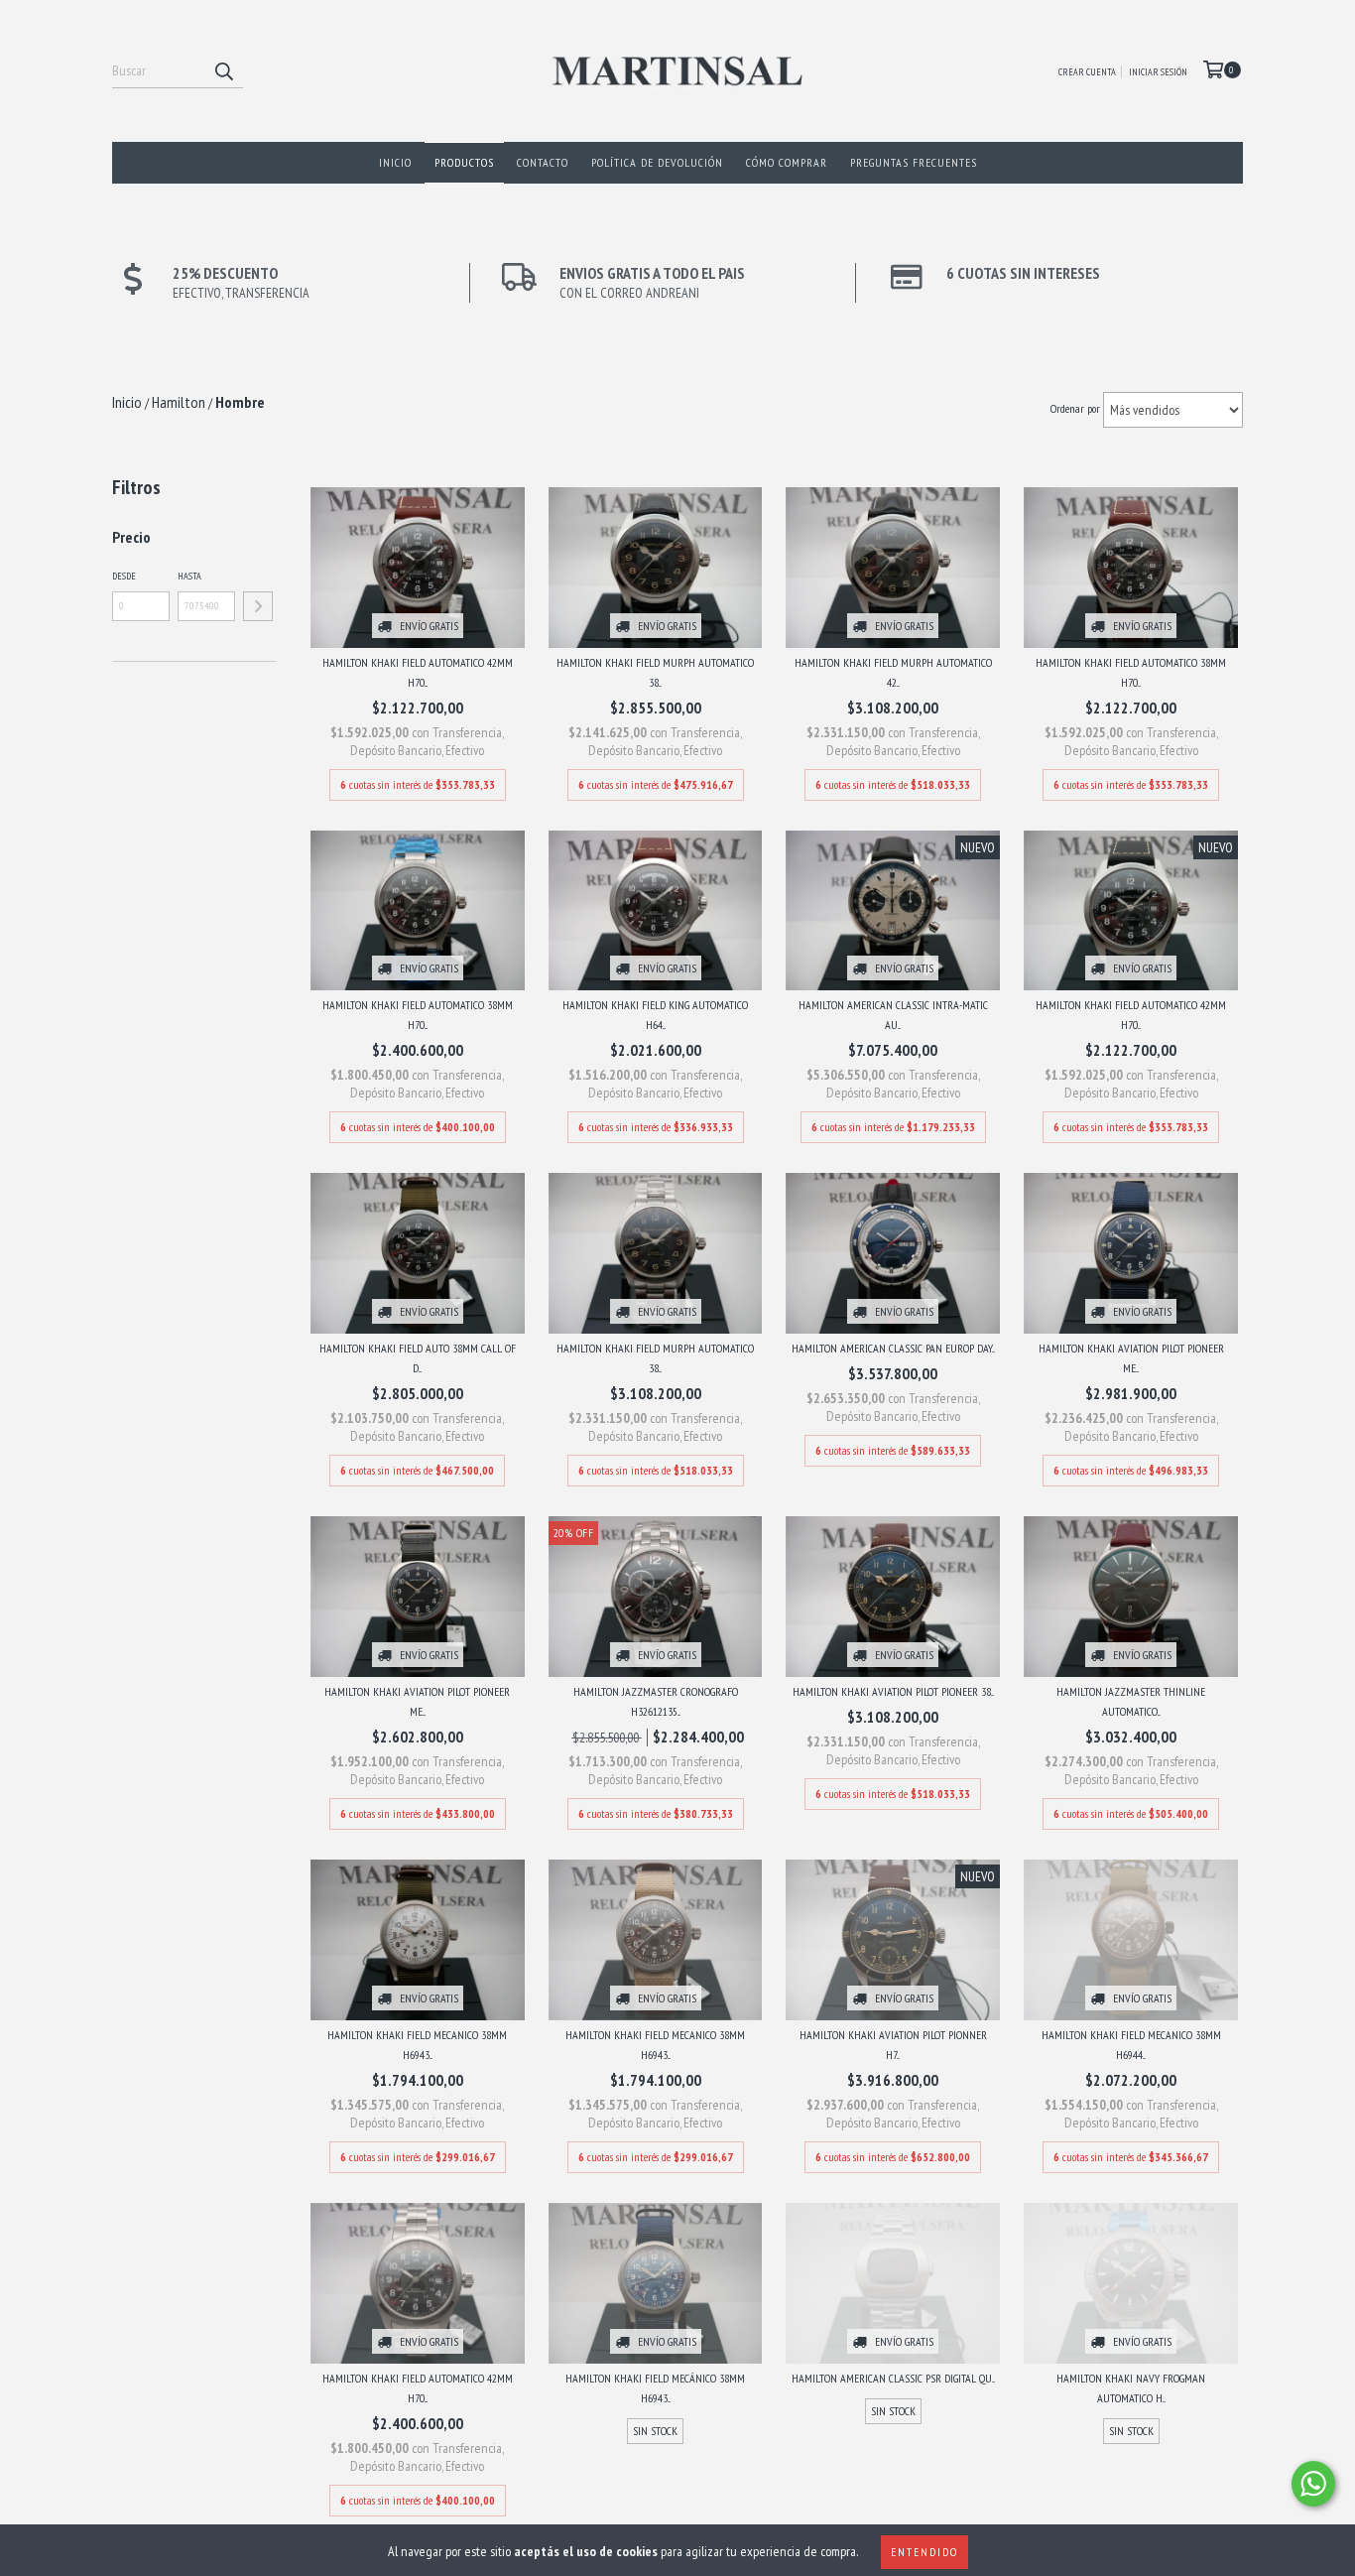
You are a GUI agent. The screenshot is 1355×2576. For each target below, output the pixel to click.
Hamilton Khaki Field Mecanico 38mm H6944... (1131, 2045)
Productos (464, 162)
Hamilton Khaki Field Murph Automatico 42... (893, 672)
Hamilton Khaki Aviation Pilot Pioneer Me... (1131, 1358)
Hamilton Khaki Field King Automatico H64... (655, 1015)
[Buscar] (223, 70)
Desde (124, 576)
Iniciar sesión (1158, 72)
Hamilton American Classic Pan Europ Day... (893, 1348)
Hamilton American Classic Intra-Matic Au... (893, 1015)
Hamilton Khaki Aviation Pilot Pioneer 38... (893, 1691)
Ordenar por (1075, 408)
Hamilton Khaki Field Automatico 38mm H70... (1131, 672)
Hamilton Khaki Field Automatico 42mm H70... (418, 672)
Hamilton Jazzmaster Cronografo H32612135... (656, 1701)
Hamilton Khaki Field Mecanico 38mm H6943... (417, 2045)
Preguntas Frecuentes (914, 162)
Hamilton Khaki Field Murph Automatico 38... (655, 672)
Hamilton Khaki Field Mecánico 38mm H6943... (655, 2388)
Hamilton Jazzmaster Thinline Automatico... (1131, 1701)
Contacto (543, 162)
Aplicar (258, 606)
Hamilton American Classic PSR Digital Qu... (893, 2378)
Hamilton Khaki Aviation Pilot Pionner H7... (893, 2045)
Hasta (189, 576)
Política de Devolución (657, 162)
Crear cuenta (1087, 72)
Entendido (924, 2552)
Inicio (395, 162)
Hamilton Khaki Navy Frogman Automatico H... (1131, 2388)
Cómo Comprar (787, 162)
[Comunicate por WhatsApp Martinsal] (1313, 2484)
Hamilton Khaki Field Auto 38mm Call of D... (418, 1358)
